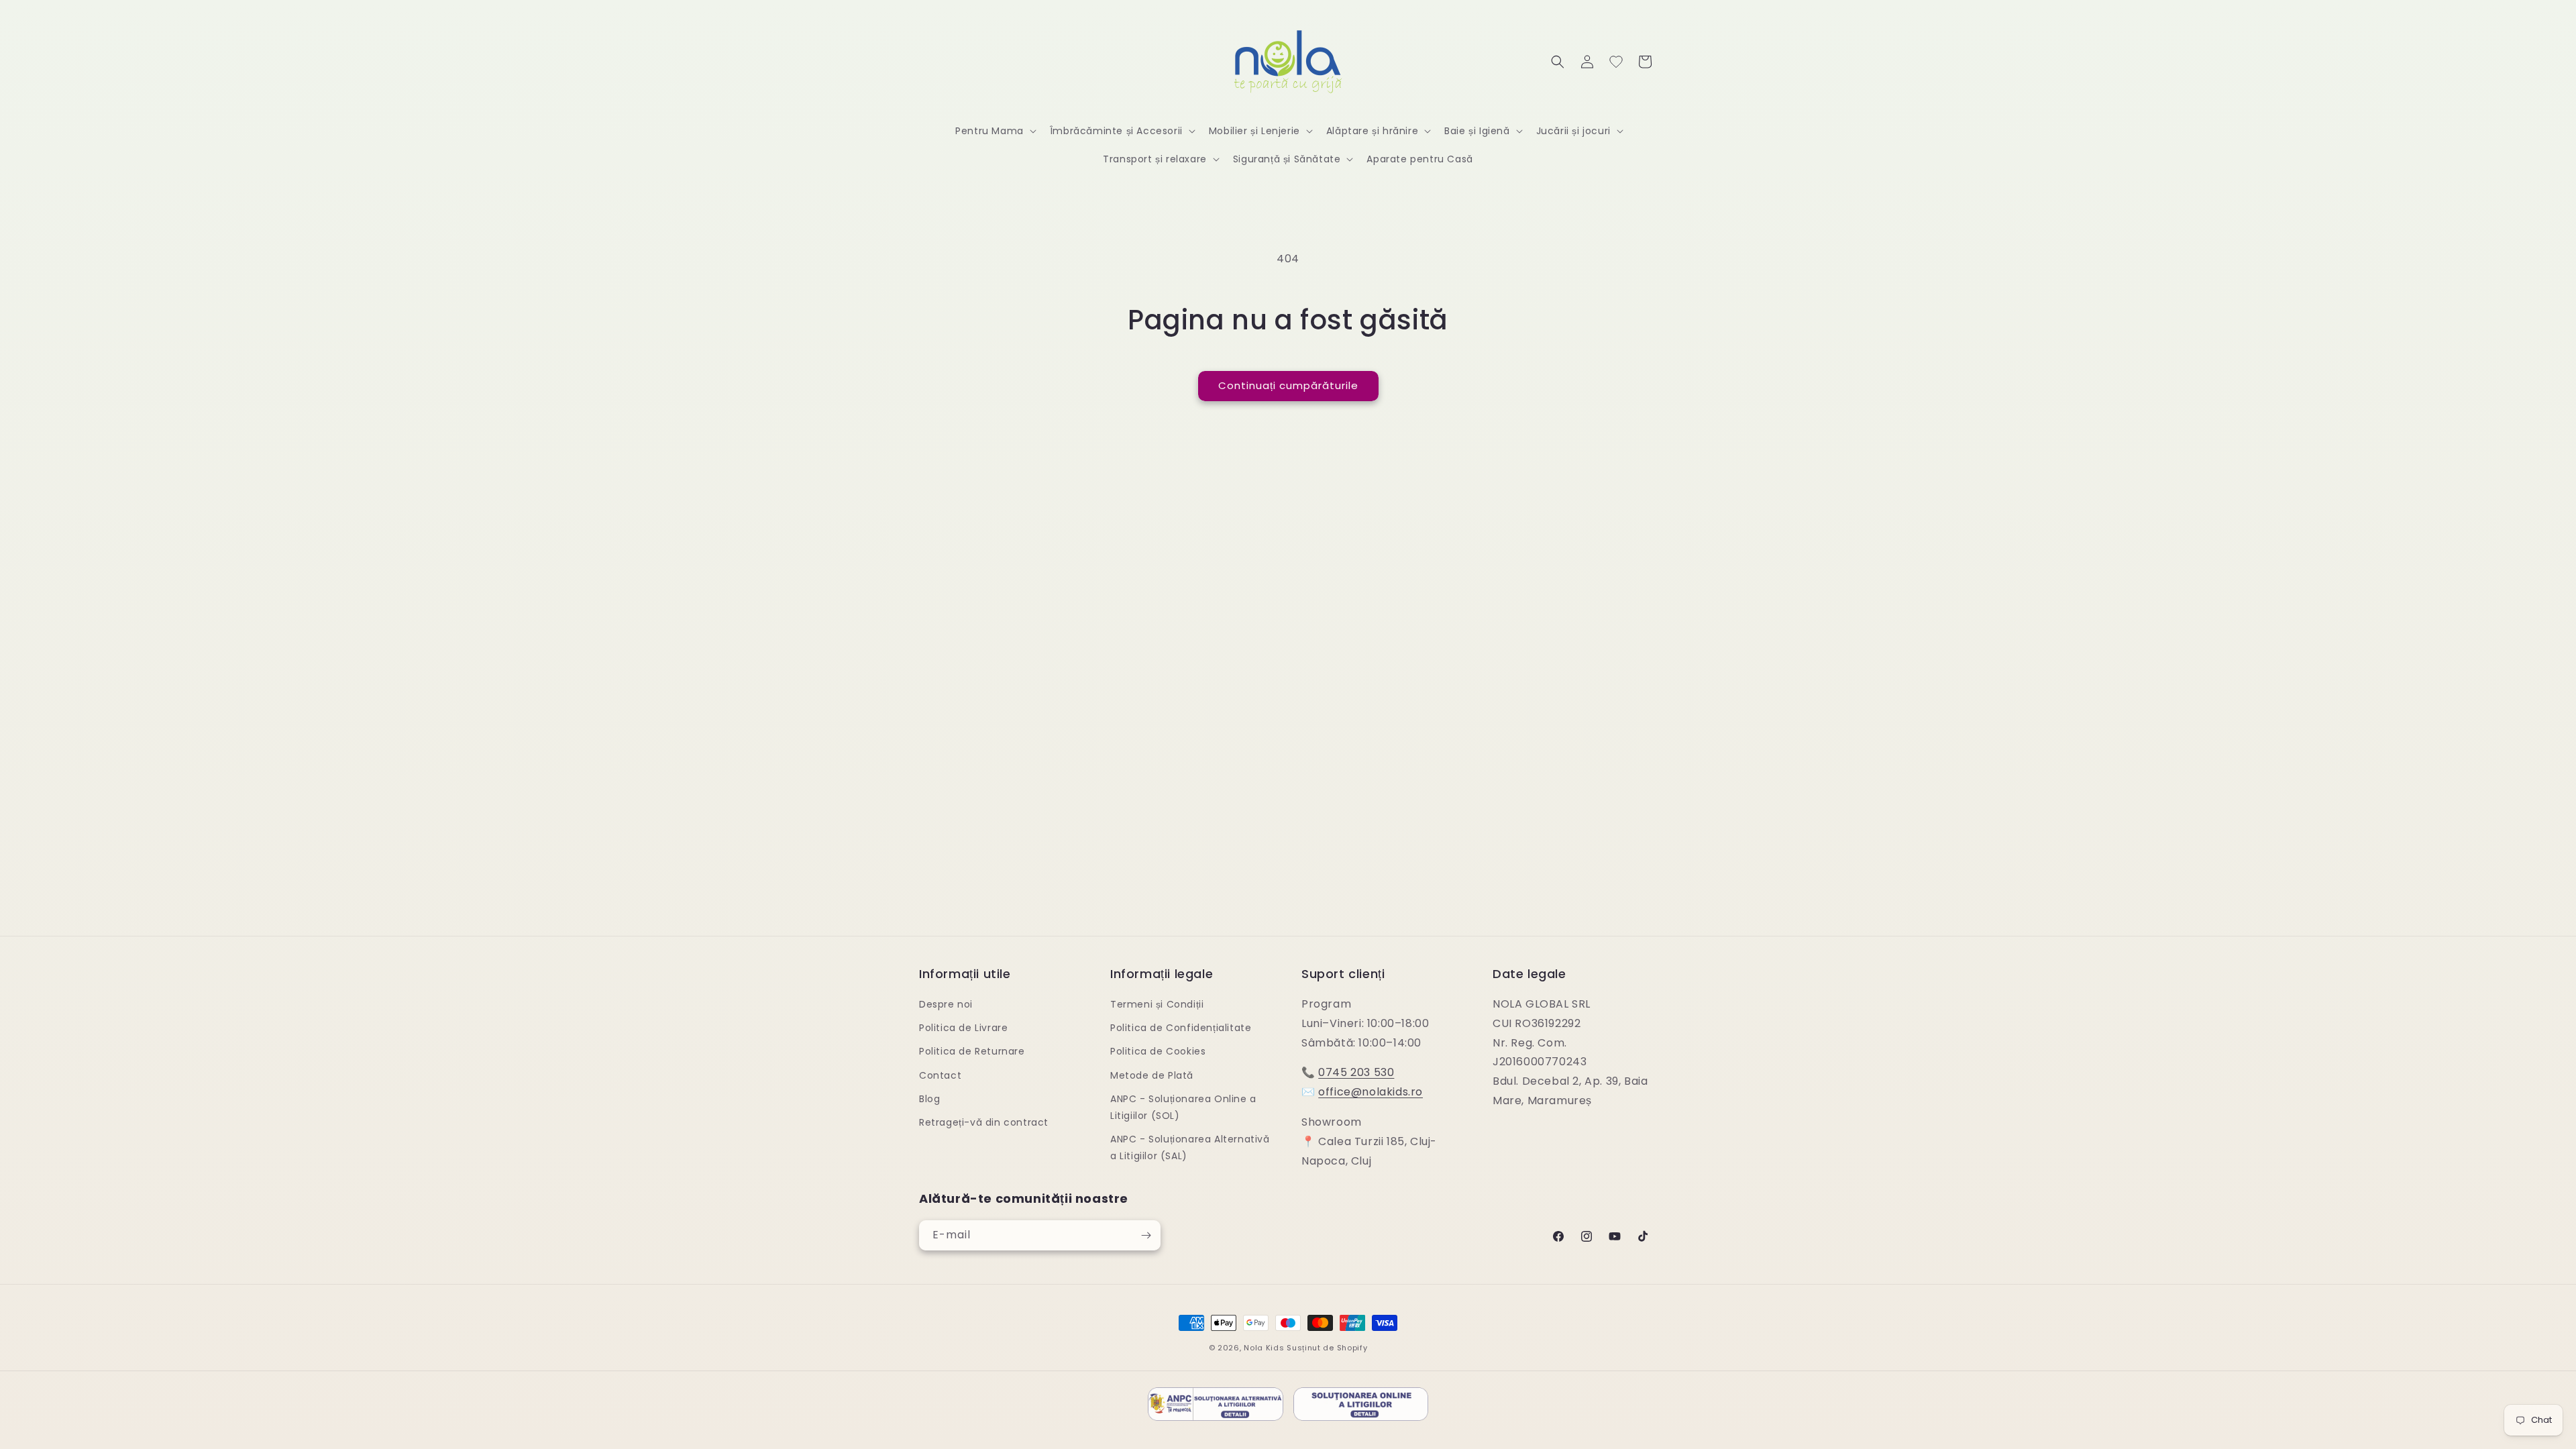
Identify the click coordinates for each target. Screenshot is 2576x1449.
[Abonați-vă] (1146, 1235)
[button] (995, 131)
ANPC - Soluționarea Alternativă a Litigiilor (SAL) (1190, 1147)
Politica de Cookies (1158, 1051)
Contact (940, 1075)
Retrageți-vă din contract (984, 1122)
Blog (929, 1099)
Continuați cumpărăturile (1288, 385)
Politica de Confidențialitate (1181, 1028)
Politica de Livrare (963, 1028)
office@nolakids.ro (1371, 1092)
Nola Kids (1264, 1348)
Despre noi (946, 1004)
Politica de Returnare (972, 1051)
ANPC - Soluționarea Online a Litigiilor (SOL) (1183, 1107)
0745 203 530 (1356, 1072)
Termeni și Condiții (1157, 1004)
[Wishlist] (1616, 62)
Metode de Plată (1152, 1075)
